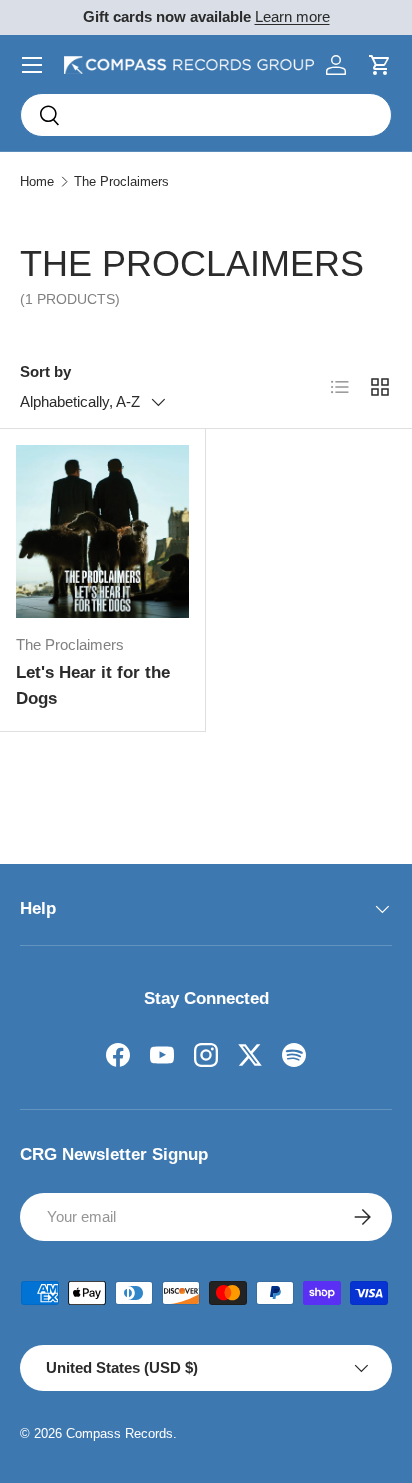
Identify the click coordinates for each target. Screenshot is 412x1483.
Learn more (292, 16)
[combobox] (206, 115)
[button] (380, 65)
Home (37, 181)
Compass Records (119, 1433)
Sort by (45, 371)
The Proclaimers (121, 181)
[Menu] (32, 65)
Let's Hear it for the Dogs (93, 685)
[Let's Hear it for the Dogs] (102, 531)
